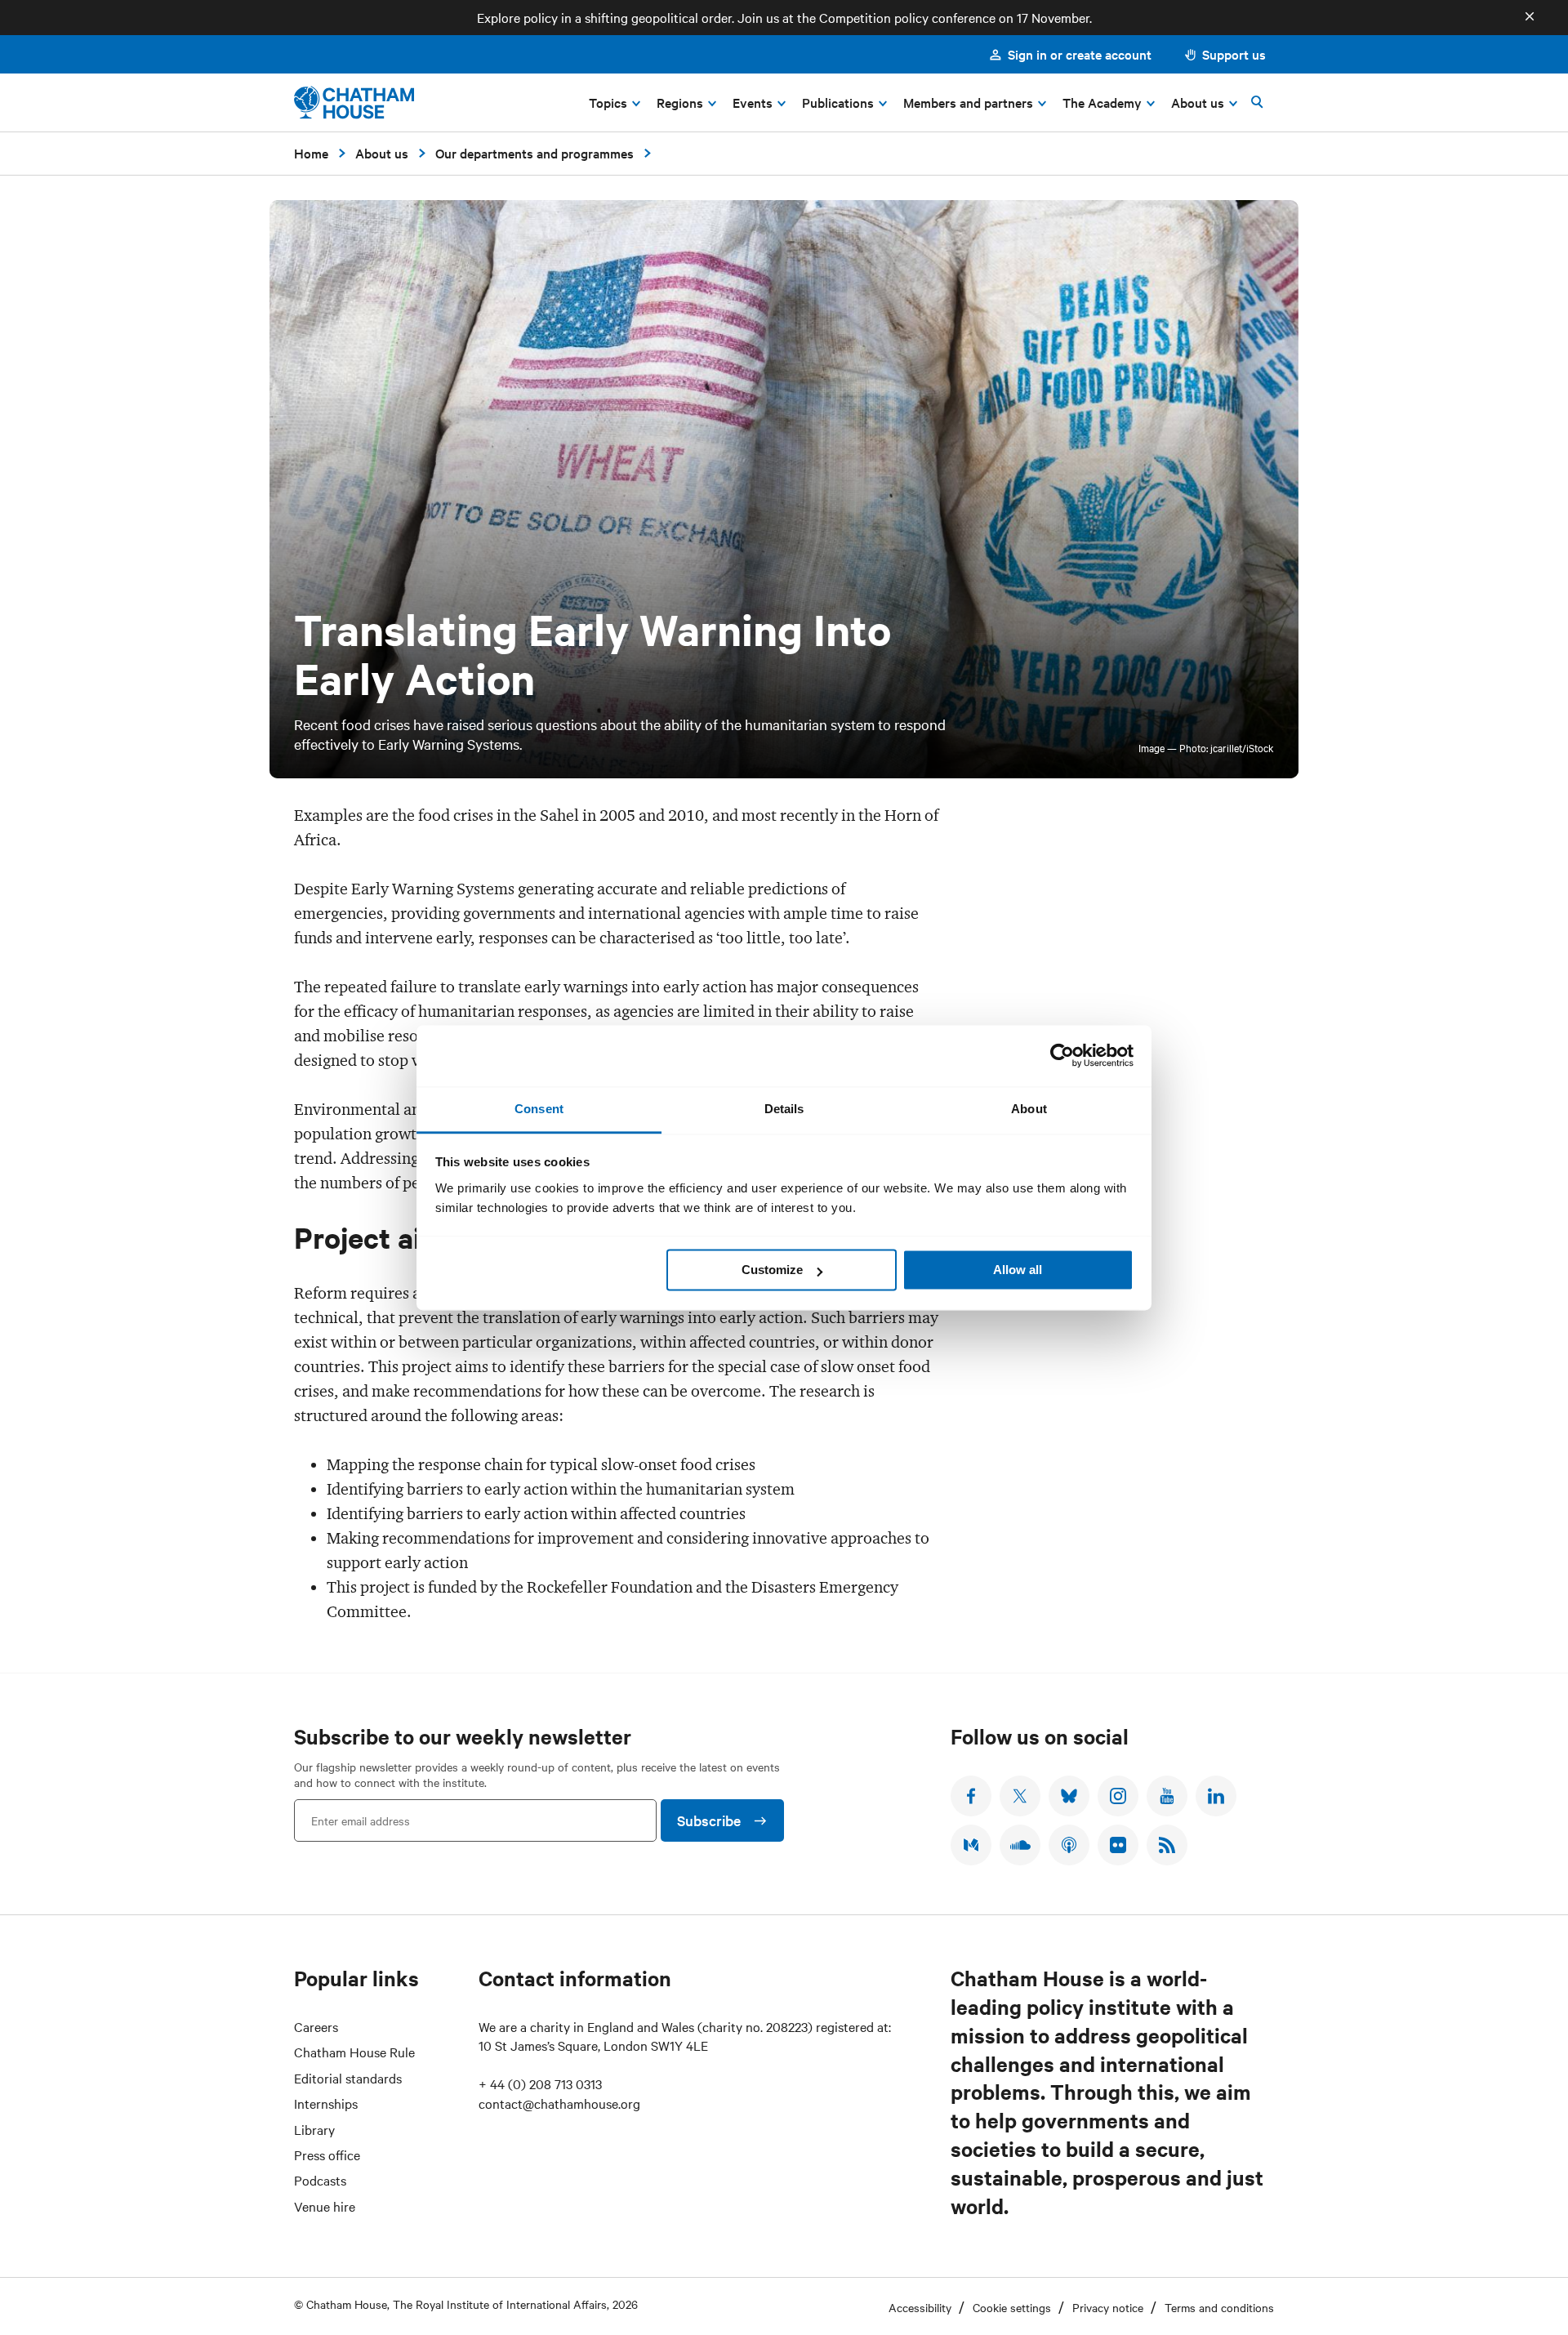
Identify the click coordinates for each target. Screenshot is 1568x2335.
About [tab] (1029, 1109)
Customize (772, 1270)
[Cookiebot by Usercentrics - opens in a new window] (1062, 1055)
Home (311, 153)
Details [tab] (784, 1109)
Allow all (1018, 1270)
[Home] (354, 102)
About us (382, 153)
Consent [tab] (539, 1109)
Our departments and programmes (535, 153)
